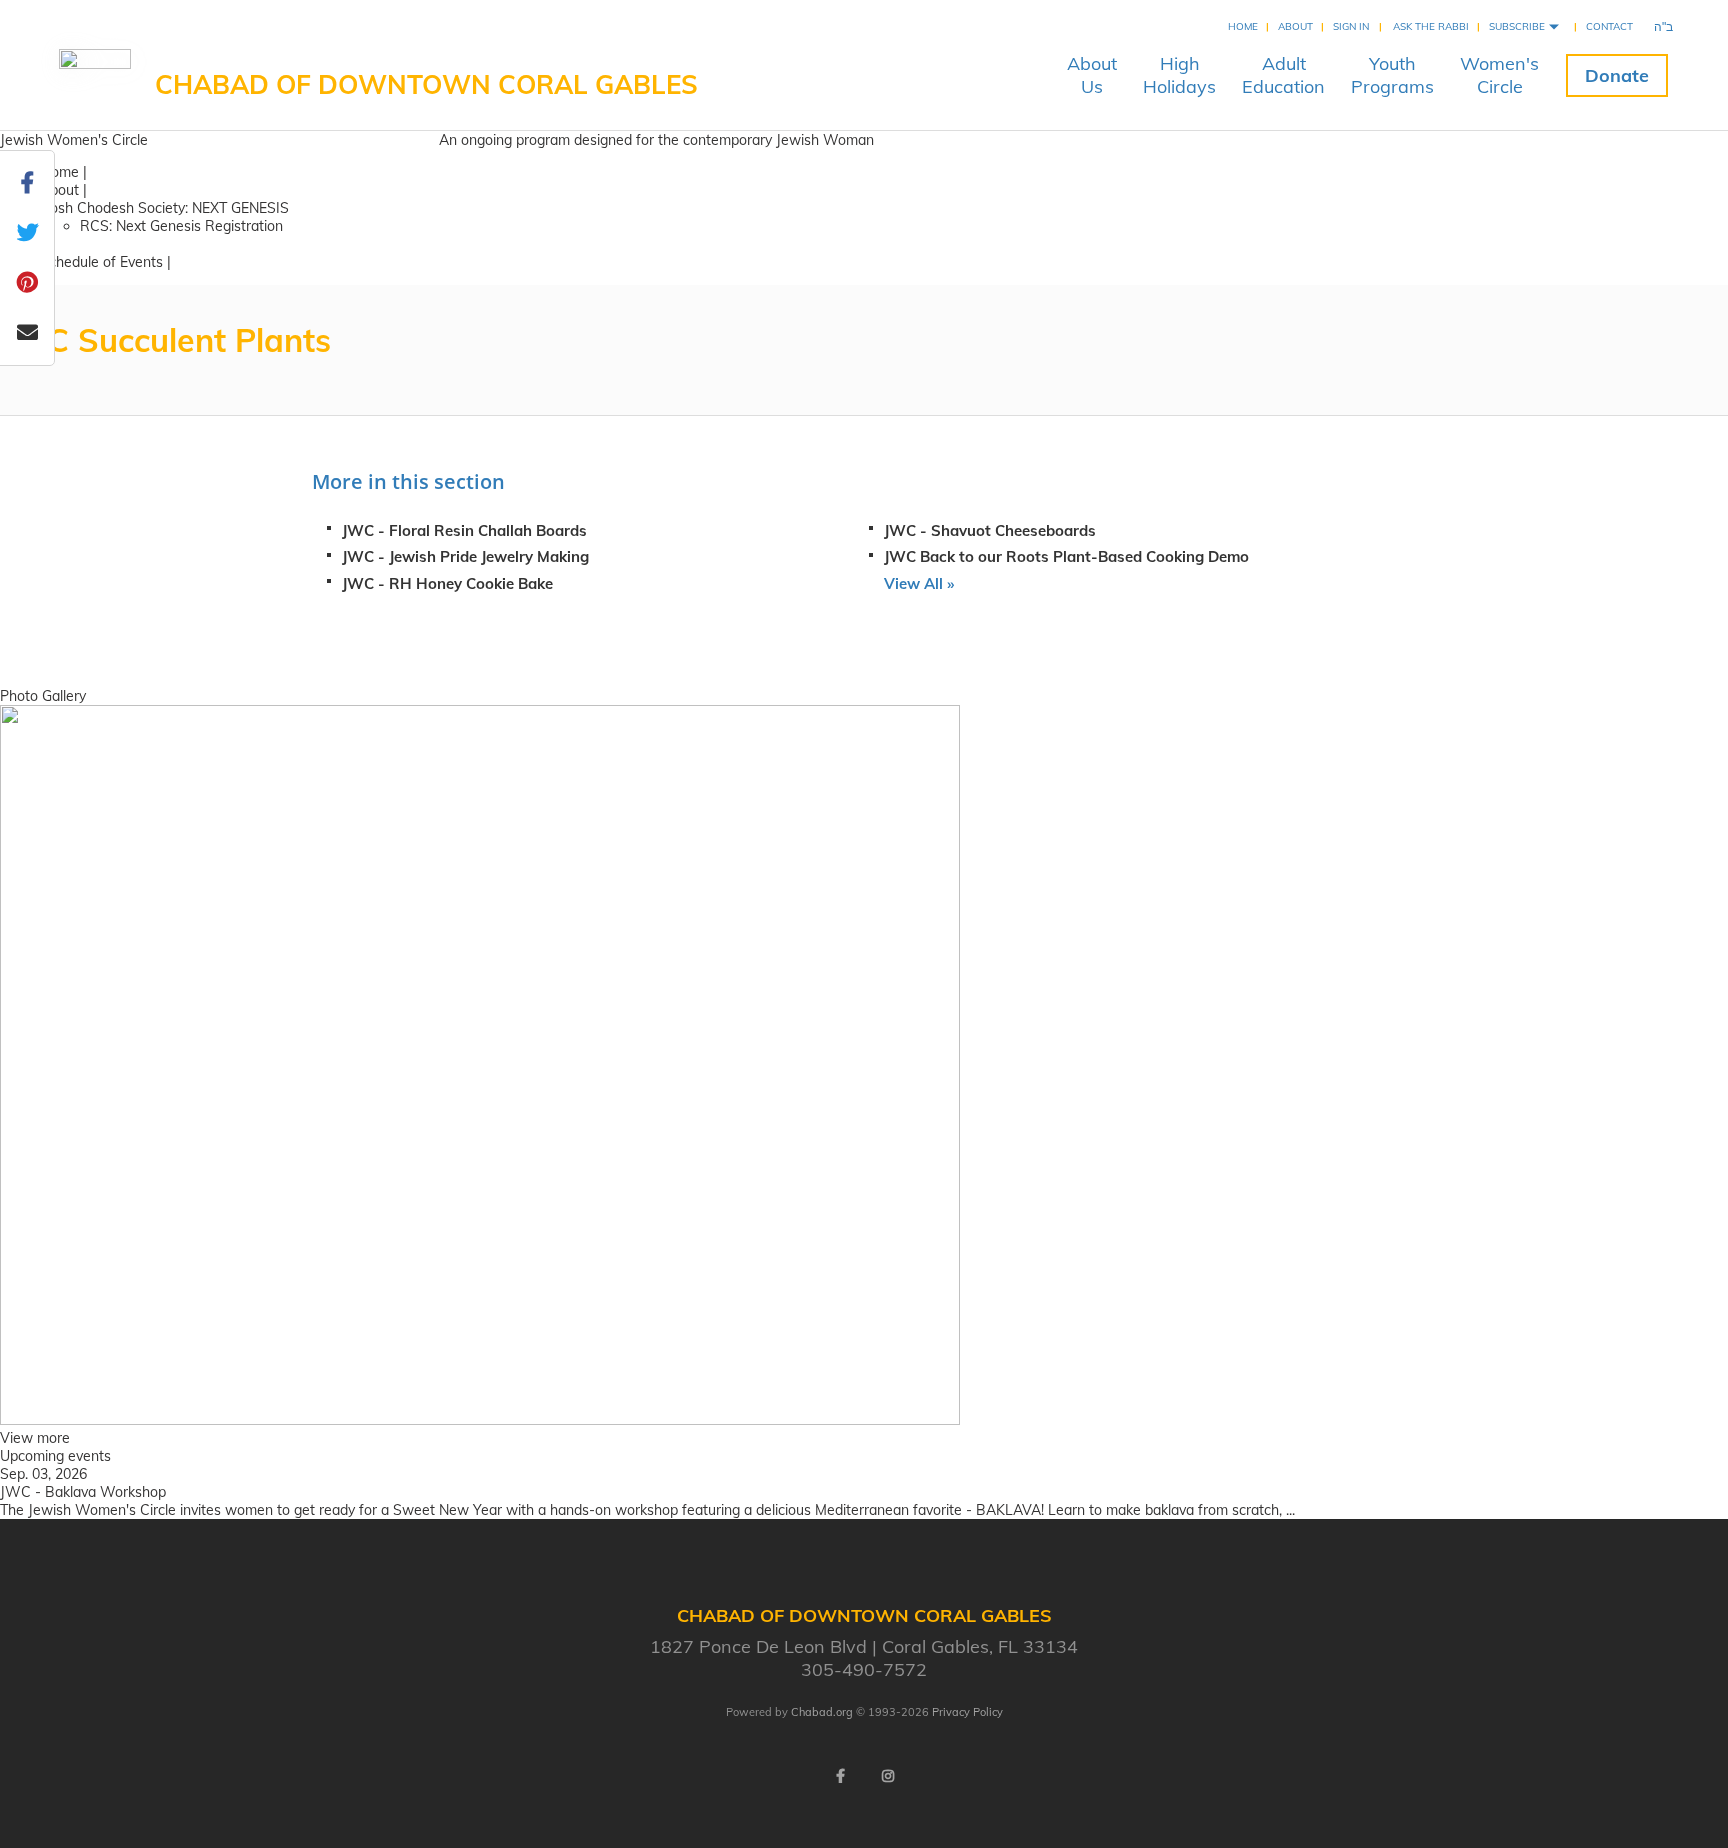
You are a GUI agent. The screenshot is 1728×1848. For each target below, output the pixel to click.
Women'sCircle (1499, 75)
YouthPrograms (1392, 75)
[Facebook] (840, 1776)
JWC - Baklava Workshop (83, 1492)
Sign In (1351, 26)
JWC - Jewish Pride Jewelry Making (465, 556)
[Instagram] (888, 1776)
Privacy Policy (967, 1712)
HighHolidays (1179, 75)
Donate (1617, 75)
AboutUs (1092, 75)
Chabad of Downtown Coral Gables (426, 84)
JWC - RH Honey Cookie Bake (447, 583)
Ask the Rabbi (1431, 26)
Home (1243, 26)
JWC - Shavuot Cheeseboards (990, 530)
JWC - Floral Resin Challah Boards (464, 530)
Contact (1609, 26)
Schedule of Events (101, 262)
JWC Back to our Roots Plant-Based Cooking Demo (1066, 556)
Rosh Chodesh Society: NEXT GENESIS (164, 208)
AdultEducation (1283, 75)
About (1295, 26)
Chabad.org (822, 1712)
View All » (919, 583)
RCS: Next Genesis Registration (181, 226)
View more (35, 1438)
